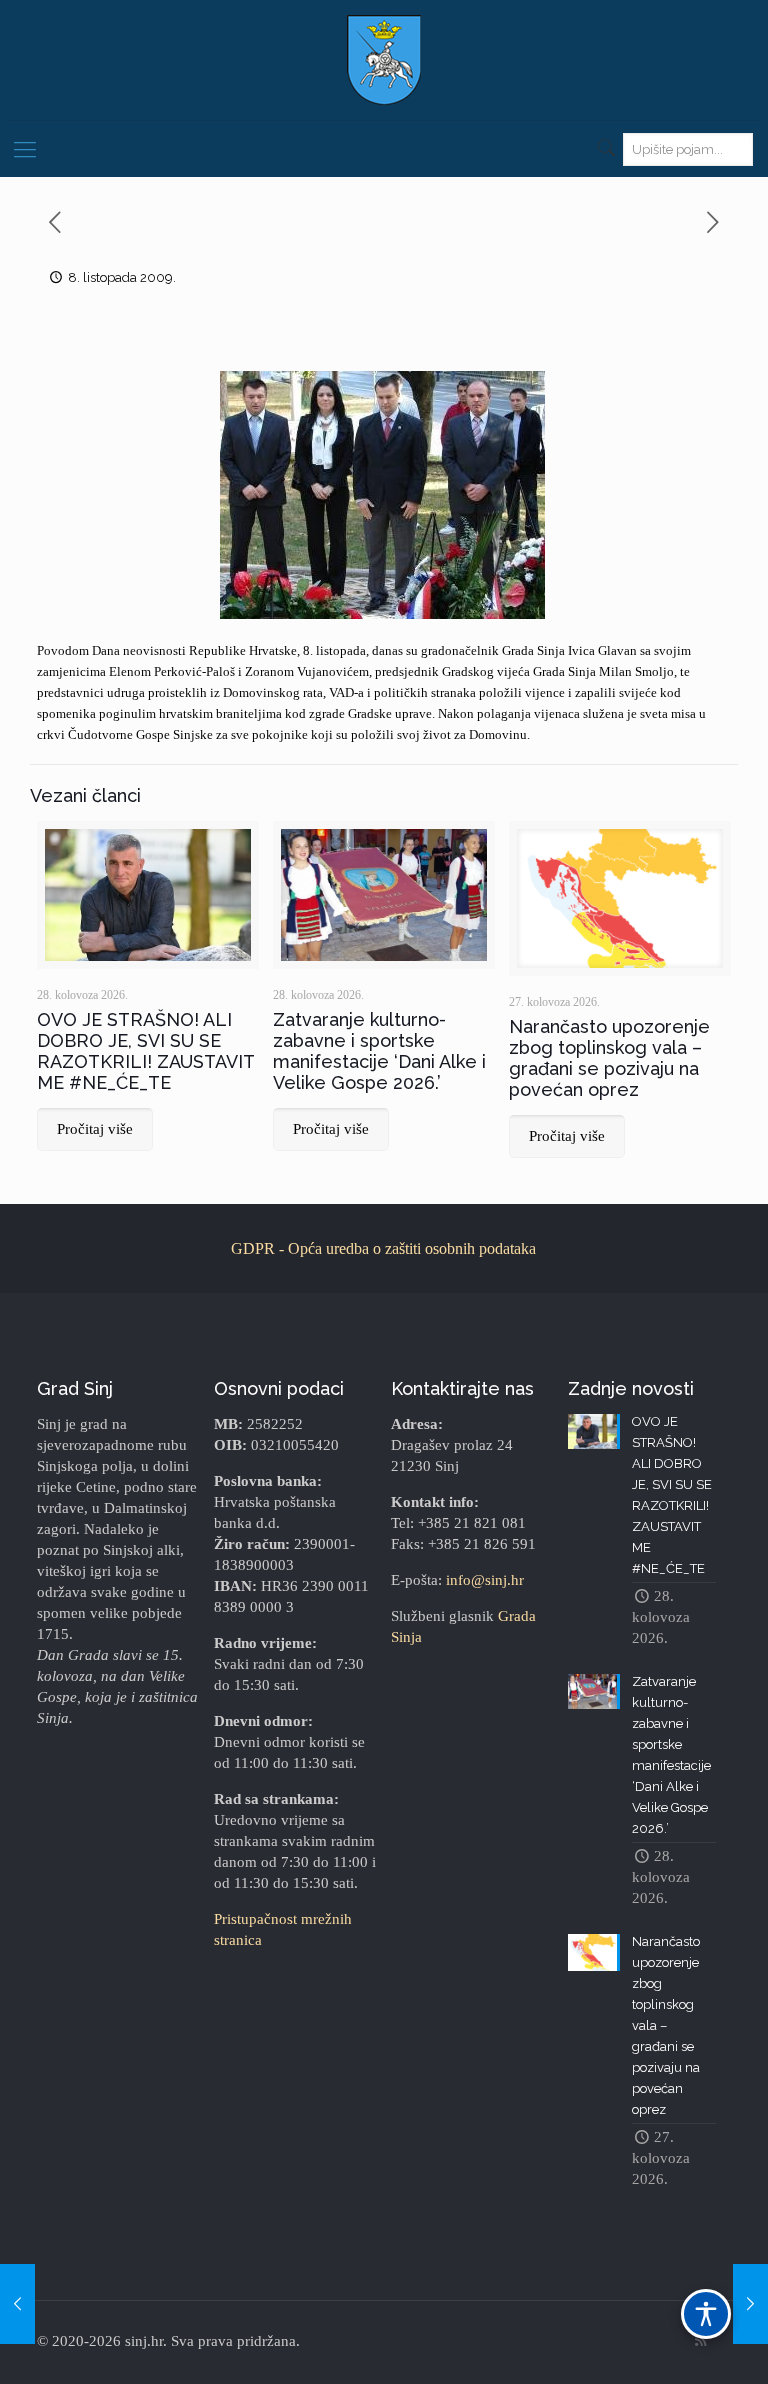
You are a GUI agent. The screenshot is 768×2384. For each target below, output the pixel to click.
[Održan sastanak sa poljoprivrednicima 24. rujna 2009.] (17, 2304)
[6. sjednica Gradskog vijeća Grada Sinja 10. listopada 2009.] (750, 2304)
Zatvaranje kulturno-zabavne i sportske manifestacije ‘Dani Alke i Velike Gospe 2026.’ (379, 1051)
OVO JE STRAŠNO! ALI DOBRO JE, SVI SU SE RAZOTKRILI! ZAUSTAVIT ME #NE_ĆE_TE (145, 1051)
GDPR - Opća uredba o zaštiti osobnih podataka (383, 1248)
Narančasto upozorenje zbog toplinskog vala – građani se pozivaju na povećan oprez (609, 1058)
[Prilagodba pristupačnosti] (706, 2314)
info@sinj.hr (485, 1580)
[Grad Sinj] (384, 60)
